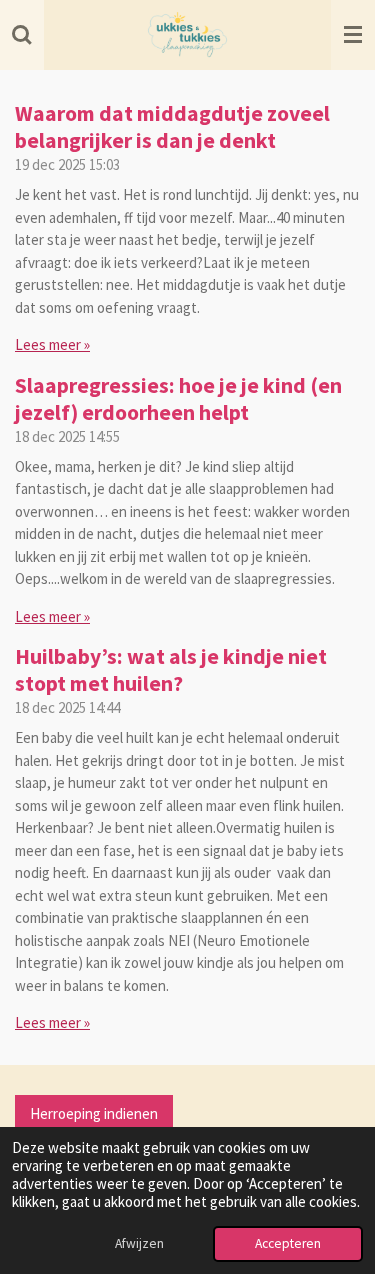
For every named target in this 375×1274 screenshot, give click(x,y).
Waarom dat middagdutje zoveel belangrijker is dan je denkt (172, 127)
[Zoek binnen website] (22, 35)
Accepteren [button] (288, 1243)
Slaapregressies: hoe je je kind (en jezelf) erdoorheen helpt (178, 399)
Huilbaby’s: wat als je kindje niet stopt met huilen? (171, 670)
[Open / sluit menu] (353, 35)
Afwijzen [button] (139, 1243)
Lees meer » (52, 344)
